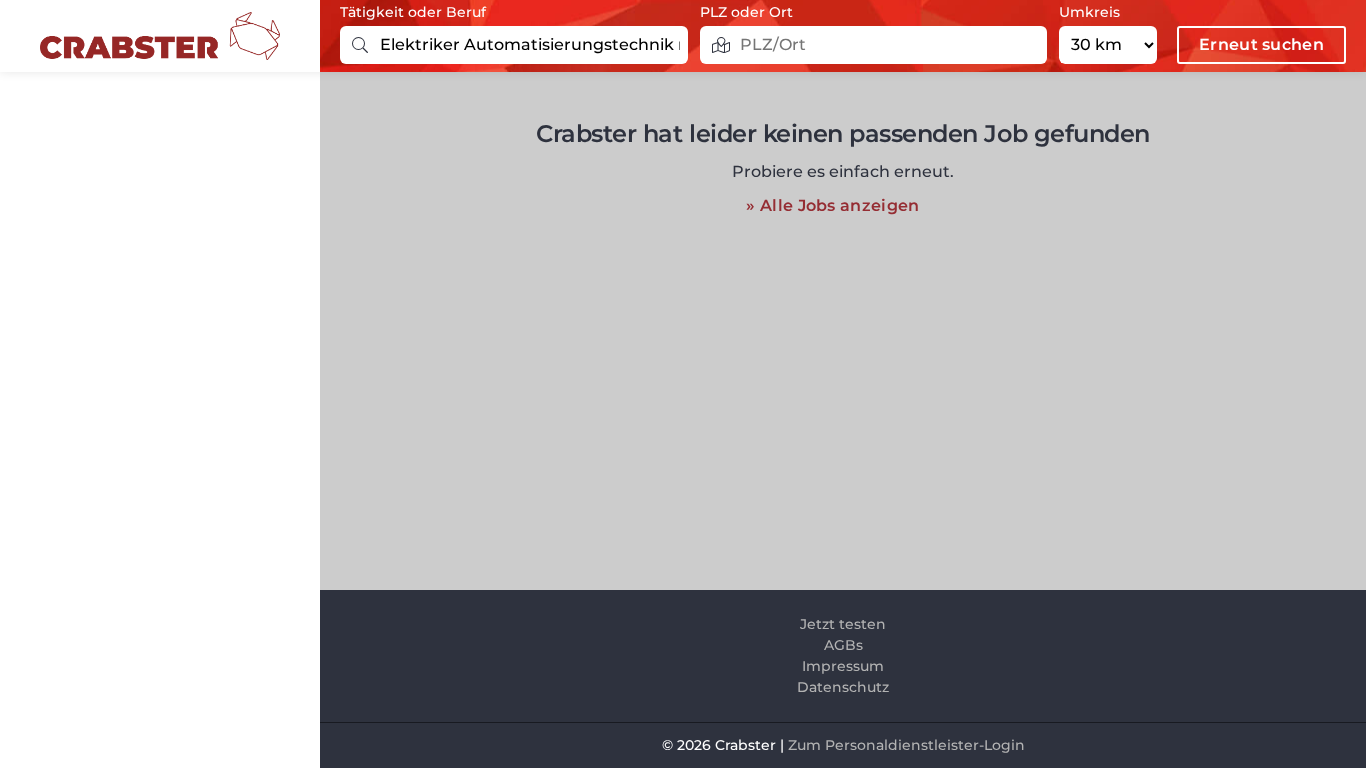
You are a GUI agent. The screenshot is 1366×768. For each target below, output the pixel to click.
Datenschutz (843, 687)
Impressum (843, 666)
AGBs (843, 645)
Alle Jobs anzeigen (839, 205)
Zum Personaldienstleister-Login (906, 745)
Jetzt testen (843, 624)
